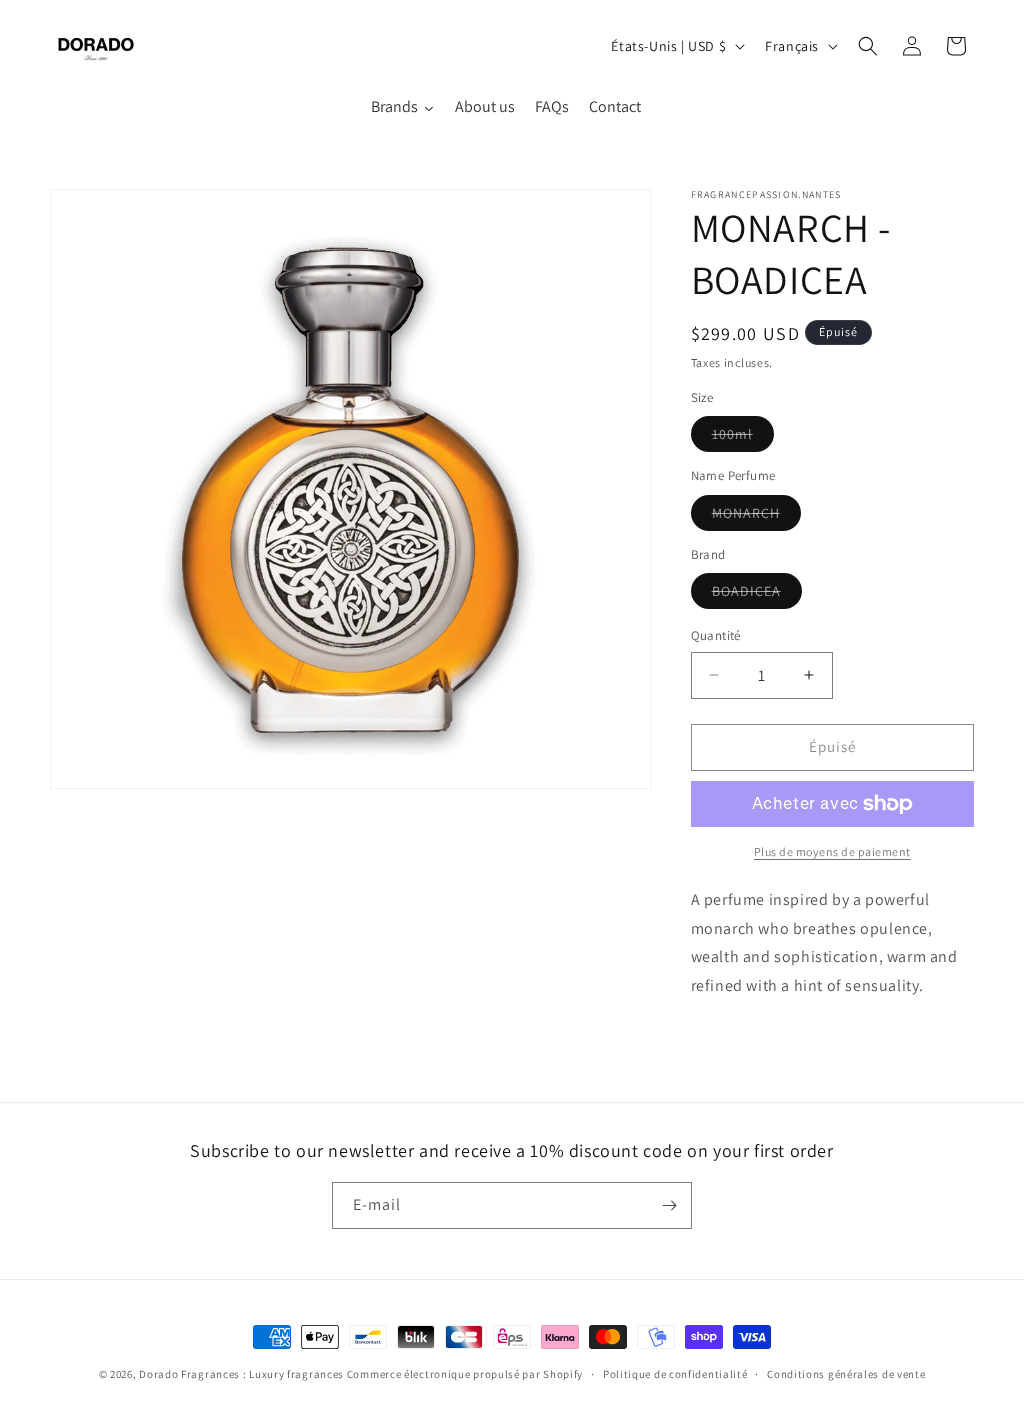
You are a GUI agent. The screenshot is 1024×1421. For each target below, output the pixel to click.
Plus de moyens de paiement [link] (832, 851)
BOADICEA (757, 595)
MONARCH (756, 517)
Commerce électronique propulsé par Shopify (465, 1374)
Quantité (716, 635)
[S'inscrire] (669, 1205)
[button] (868, 46)
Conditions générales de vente (846, 1374)
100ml (743, 438)
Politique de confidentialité (675, 1374)
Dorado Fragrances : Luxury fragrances (243, 1374)
